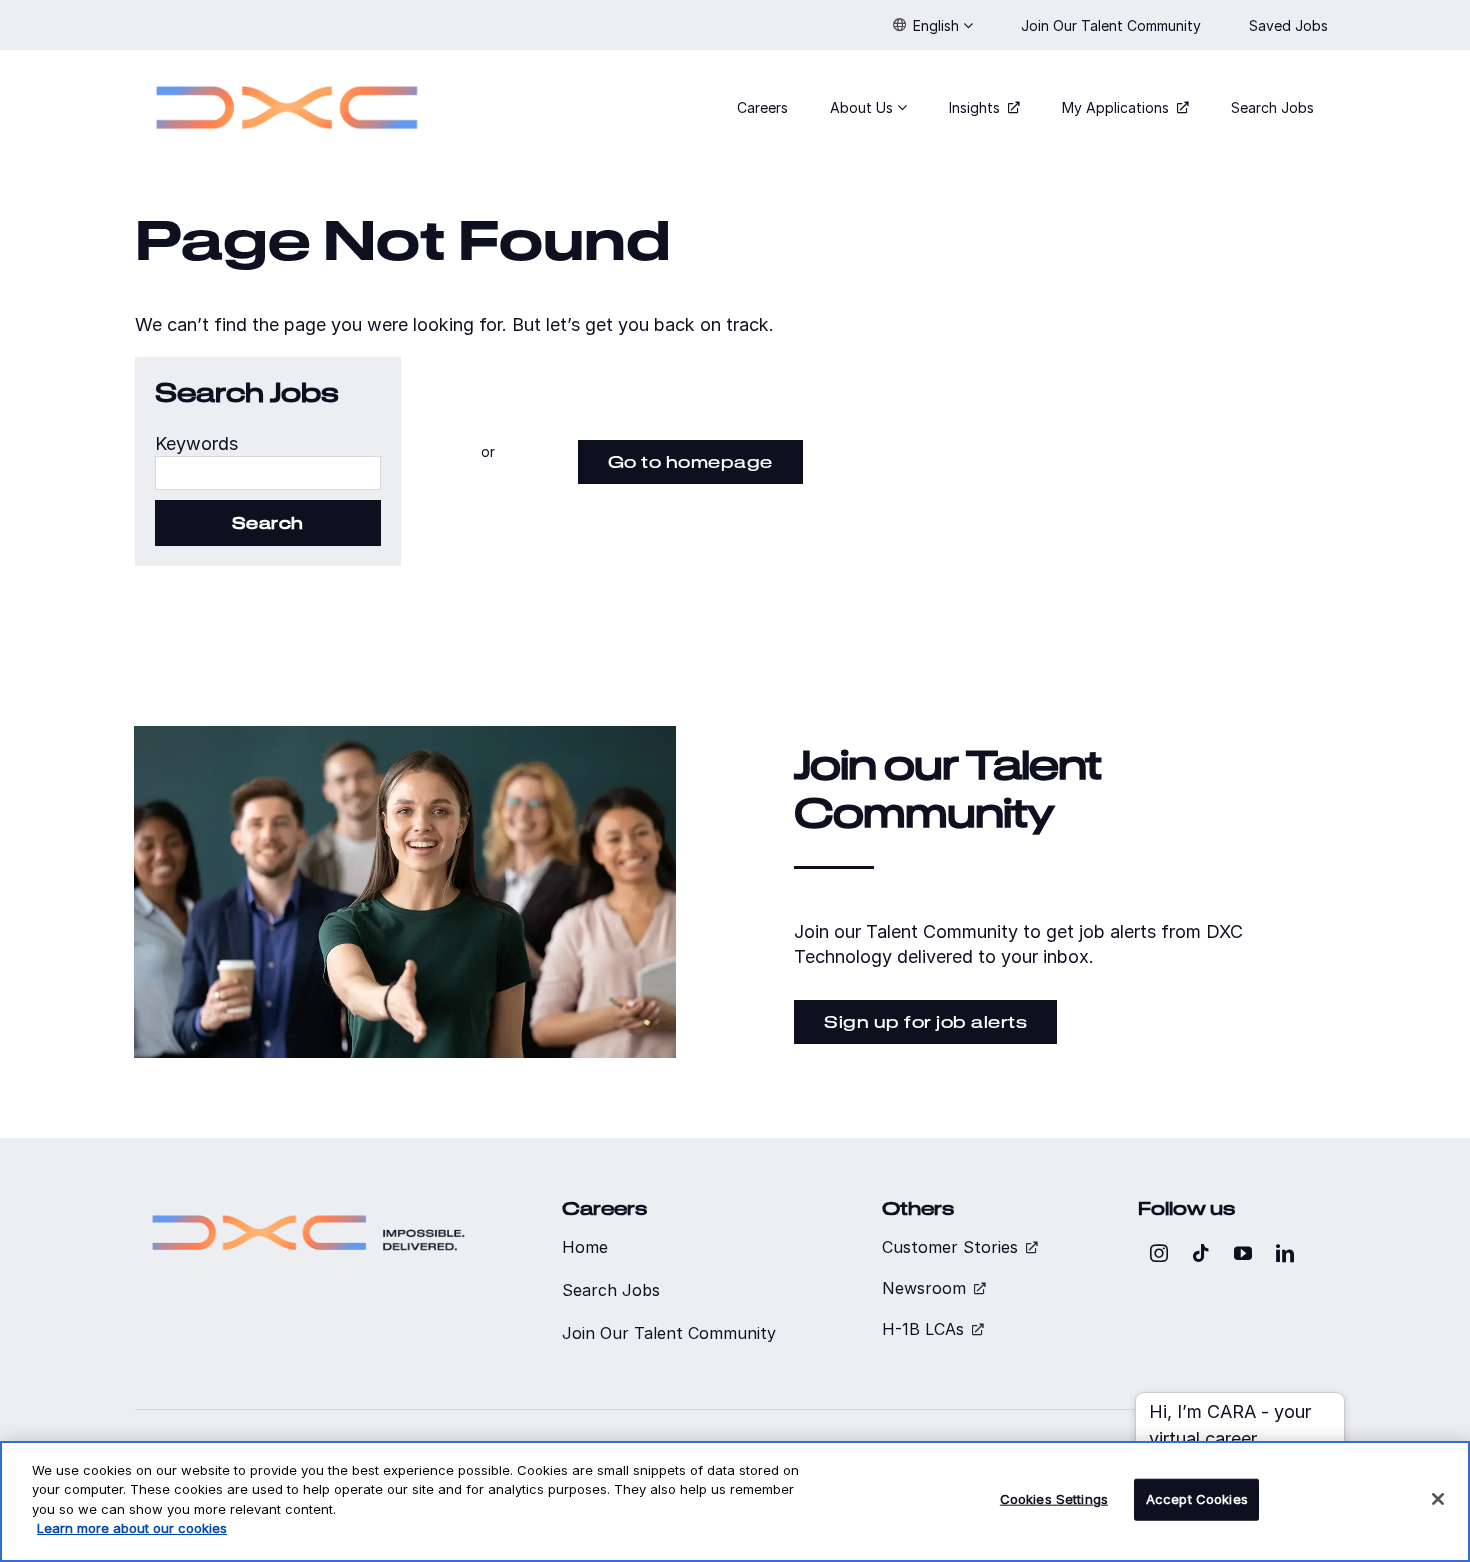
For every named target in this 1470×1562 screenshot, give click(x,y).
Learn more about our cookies (132, 1528)
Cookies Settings (1054, 1499)
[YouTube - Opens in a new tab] (1243, 1253)
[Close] (1438, 1499)
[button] (933, 25)
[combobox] (268, 473)
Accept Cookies (1197, 1499)
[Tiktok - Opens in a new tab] (1201, 1253)
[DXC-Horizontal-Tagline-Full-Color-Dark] (308, 1206)
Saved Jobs (1290, 25)
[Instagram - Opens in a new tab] (1159, 1253)
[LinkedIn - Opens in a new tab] (1285, 1253)
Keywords (196, 443)
